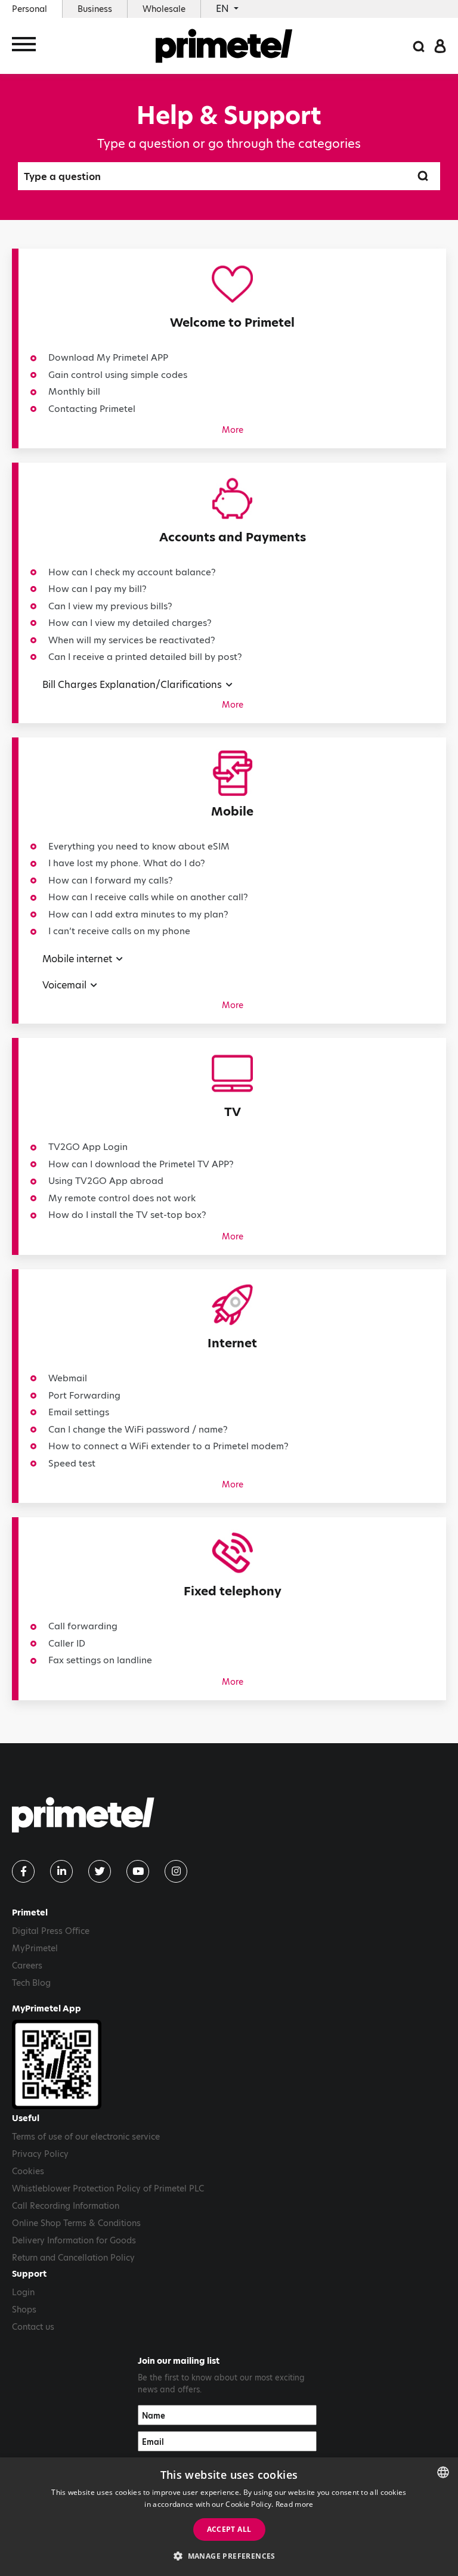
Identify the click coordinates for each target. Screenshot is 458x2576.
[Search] (419, 46)
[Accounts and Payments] (232, 501)
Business (95, 9)
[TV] (232, 1076)
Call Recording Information (66, 2206)
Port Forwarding (84, 1395)
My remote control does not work (122, 1198)
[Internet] (232, 1308)
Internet (232, 1343)
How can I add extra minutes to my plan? (138, 914)
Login (23, 2292)
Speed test (72, 1463)
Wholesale (164, 9)
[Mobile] (232, 776)
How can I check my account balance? (132, 572)
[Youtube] (138, 1871)
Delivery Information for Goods (74, 2240)
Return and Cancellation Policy (73, 2258)
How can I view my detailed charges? (130, 623)
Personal (30, 9)
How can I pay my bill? (98, 589)
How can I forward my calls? (111, 880)
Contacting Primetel (92, 409)
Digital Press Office (51, 1931)
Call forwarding (83, 1626)
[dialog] (229, 2517)
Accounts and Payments (233, 537)
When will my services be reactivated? (132, 640)
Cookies (28, 2171)
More (233, 430)
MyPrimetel (35, 1948)
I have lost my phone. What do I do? (127, 863)
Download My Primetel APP (108, 357)
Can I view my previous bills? (110, 606)
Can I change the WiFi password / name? (138, 1429)
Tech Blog (31, 1983)
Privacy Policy (40, 2154)
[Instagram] (176, 1871)
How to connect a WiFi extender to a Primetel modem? (168, 1446)
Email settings (79, 1412)
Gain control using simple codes (118, 375)
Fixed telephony (233, 1591)
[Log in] (440, 46)
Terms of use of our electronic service (86, 2137)
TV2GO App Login (88, 1147)
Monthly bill (74, 391)
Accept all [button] (229, 2529)
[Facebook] (23, 1871)
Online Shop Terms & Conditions (76, 2223)
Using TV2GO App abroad (106, 1181)
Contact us (33, 2327)
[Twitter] (100, 1871)
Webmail (68, 1378)
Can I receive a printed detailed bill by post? (145, 657)
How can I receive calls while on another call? (148, 897)
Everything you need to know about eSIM (139, 846)
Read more (295, 2504)
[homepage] (224, 46)
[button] (229, 2556)
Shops (24, 2310)
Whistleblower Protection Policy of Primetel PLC (108, 2188)
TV (233, 1112)
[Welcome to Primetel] (232, 287)
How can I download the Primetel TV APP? (141, 1164)
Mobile (232, 811)
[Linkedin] (61, 1871)
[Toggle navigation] (24, 46)
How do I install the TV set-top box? (127, 1215)
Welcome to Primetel (232, 323)
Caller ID (67, 1643)
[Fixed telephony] (232, 1556)
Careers (27, 1966)
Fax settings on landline (100, 1660)
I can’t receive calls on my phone (119, 931)
